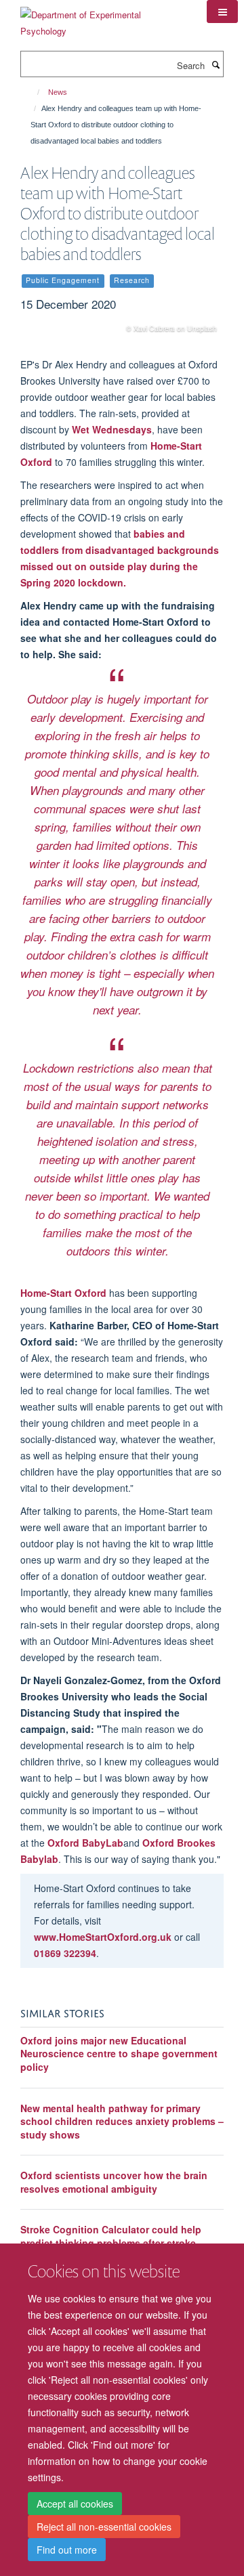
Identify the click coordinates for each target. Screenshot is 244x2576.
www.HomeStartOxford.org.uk (103, 1937)
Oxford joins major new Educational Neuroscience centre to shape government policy (119, 2054)
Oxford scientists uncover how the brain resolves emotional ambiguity (114, 2182)
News (58, 92)
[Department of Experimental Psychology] (103, 18)
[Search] (216, 64)
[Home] (32, 92)
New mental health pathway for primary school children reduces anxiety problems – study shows (122, 2121)
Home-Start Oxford (63, 1293)
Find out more (67, 2550)
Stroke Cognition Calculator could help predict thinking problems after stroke (111, 2236)
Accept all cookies (75, 2504)
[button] (222, 12)
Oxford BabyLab (85, 1843)
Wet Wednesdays (112, 429)
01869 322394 (65, 1953)
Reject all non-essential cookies (104, 2527)
